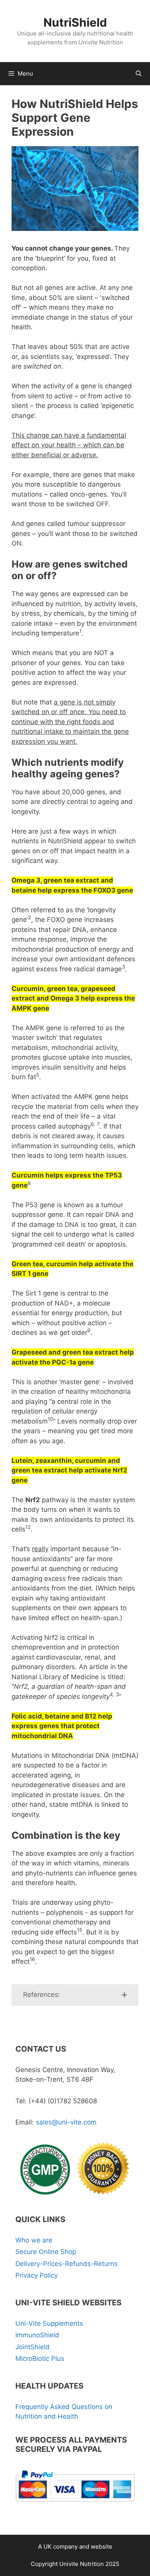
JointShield (32, 2347)
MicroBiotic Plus (40, 2359)
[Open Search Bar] (139, 74)
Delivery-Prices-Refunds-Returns (67, 2264)
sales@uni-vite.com (66, 2122)
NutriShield (75, 22)
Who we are (34, 2240)
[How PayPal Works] (75, 2504)
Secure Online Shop (46, 2252)
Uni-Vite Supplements (49, 2323)
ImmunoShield (37, 2335)
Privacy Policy (37, 2275)
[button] (75, 1995)
